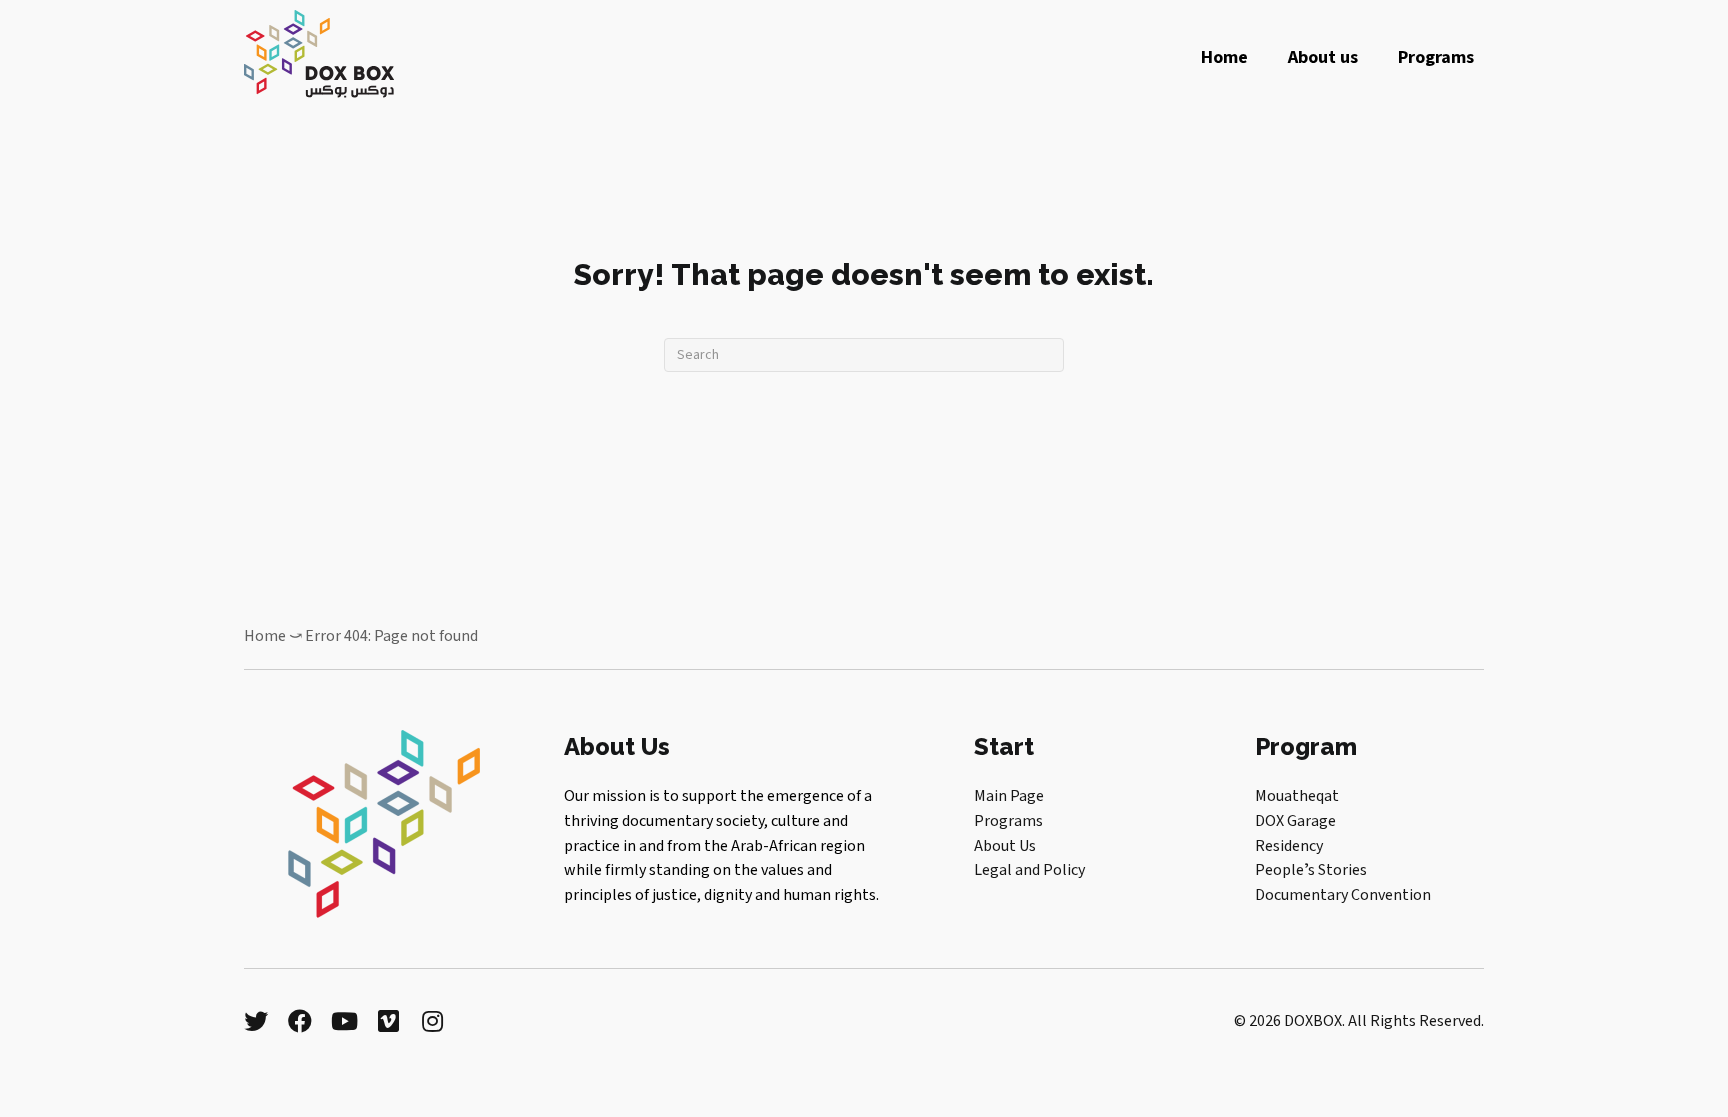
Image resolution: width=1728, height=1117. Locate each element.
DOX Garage (1295, 821)
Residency (1289, 846)
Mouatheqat (1297, 796)
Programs (1008, 821)
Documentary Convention (1343, 895)
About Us (1005, 846)
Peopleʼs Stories (1311, 870)
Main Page (1009, 796)
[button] (256, 1021)
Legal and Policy (1029, 870)
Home (265, 636)
